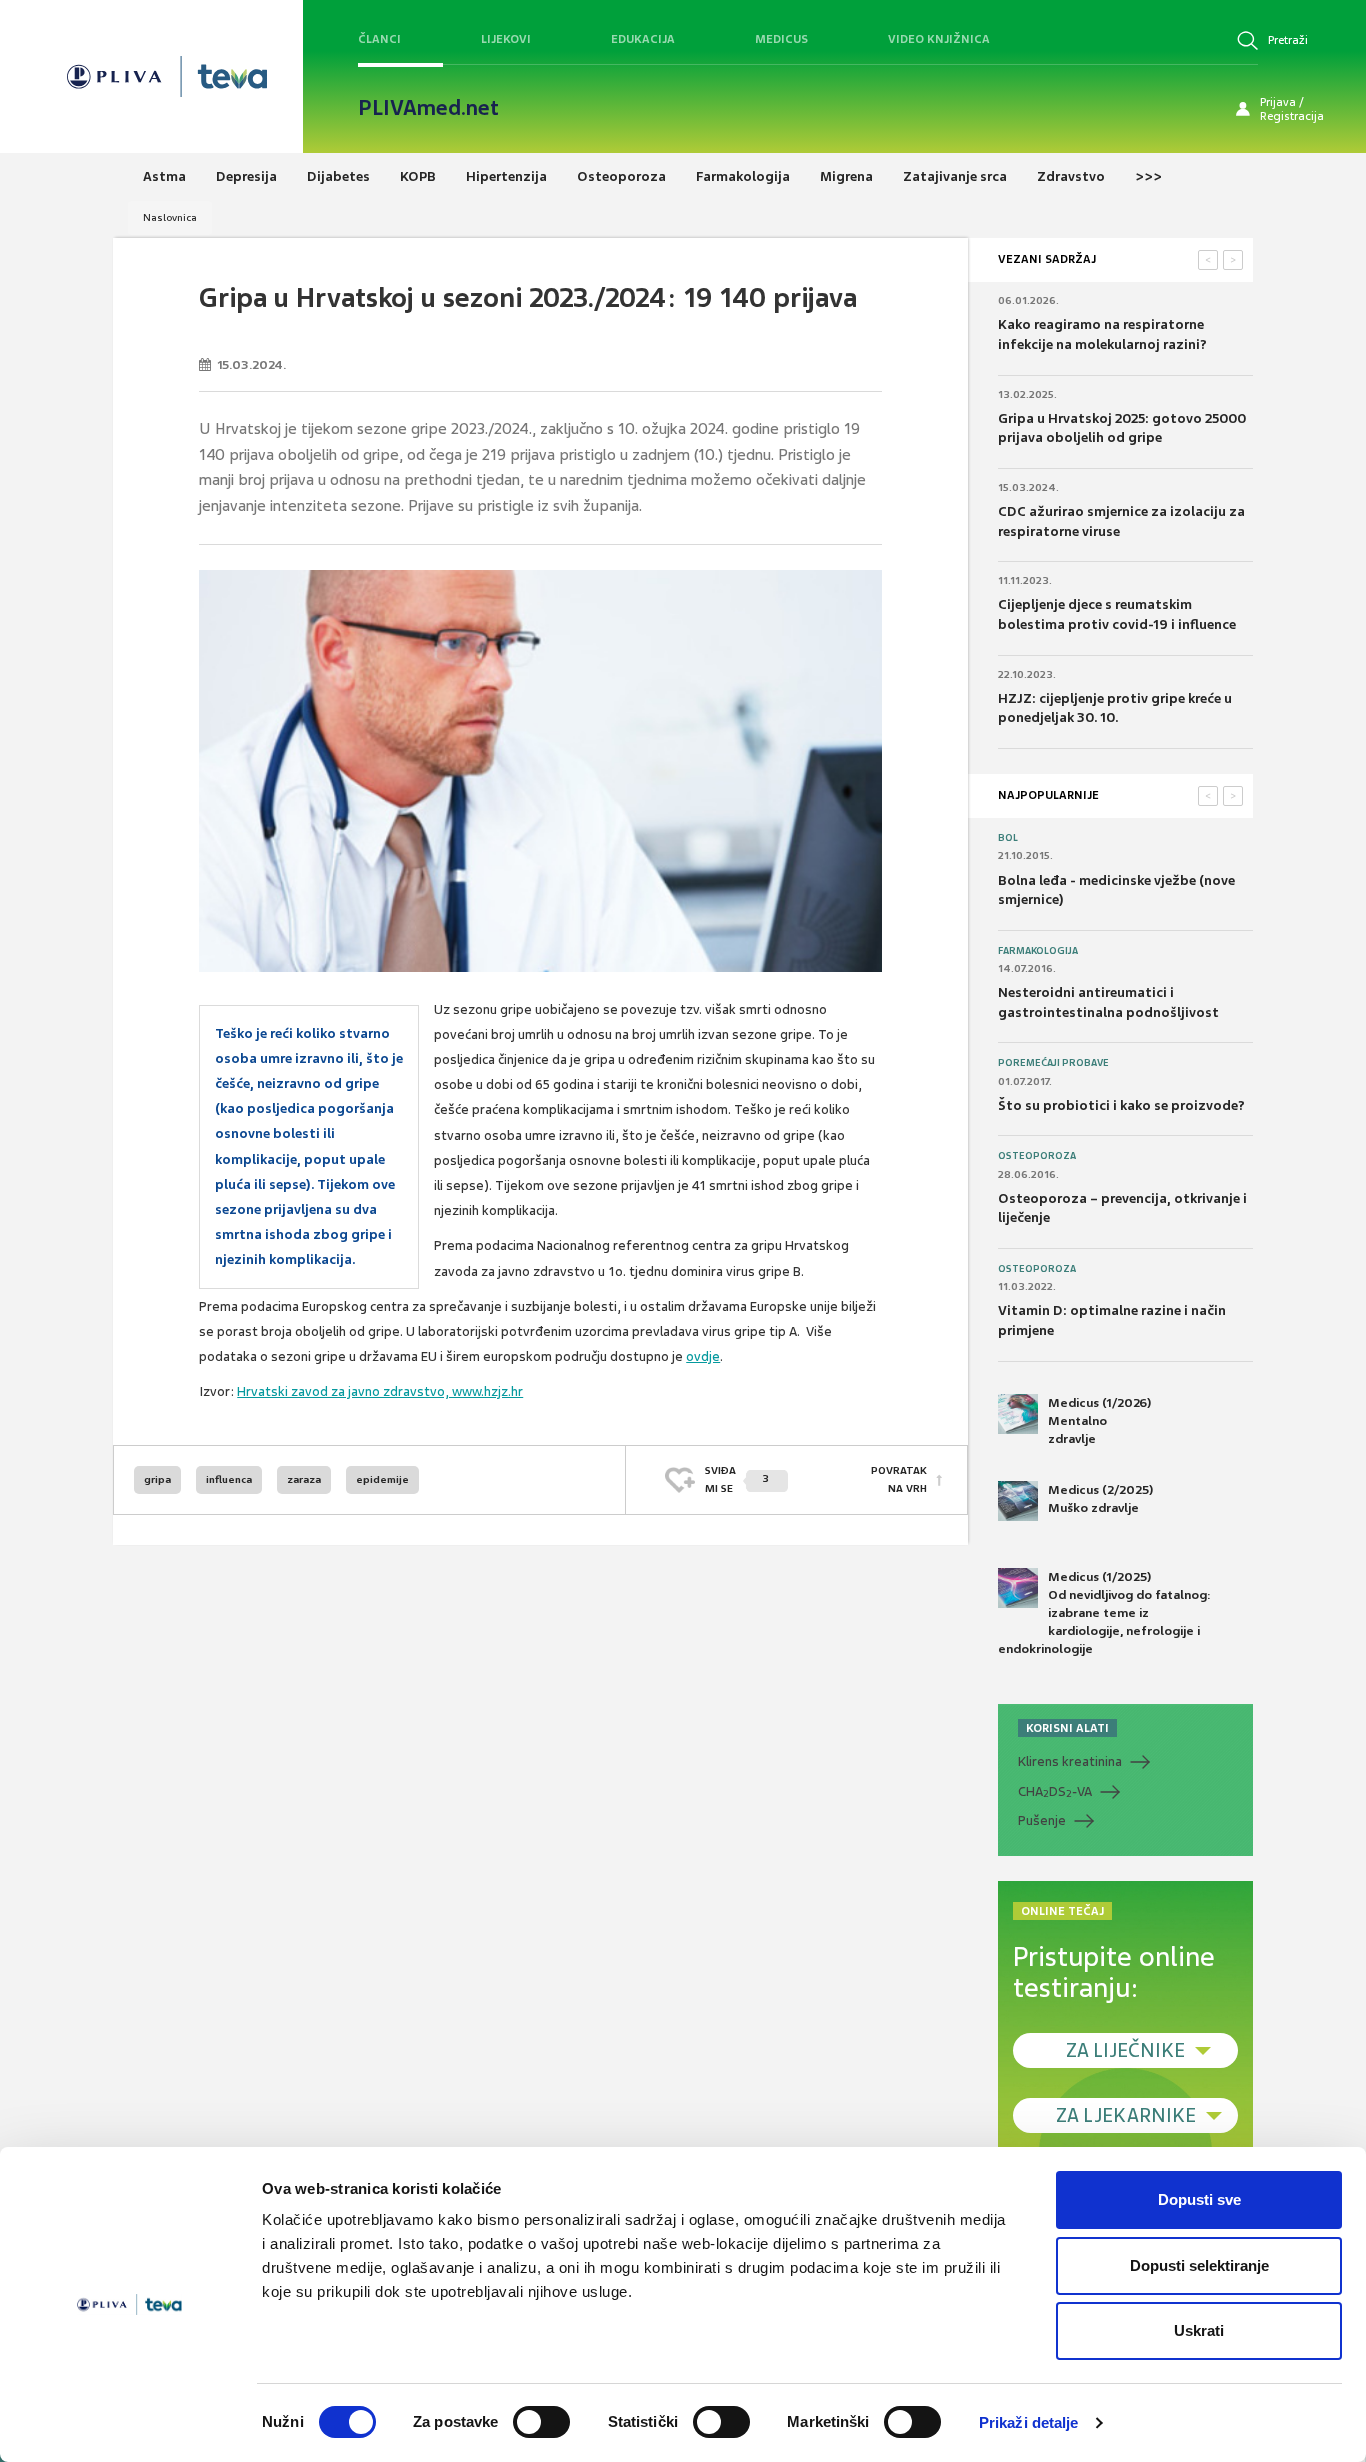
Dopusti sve (1199, 2199)
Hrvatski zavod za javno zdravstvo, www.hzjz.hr (380, 1391)
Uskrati (1199, 2330)
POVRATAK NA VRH (899, 1479)
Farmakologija (1038, 951)
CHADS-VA (1055, 1792)
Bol (1008, 838)
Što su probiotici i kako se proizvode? (1121, 1105)
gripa (157, 1479)
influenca (229, 1479)
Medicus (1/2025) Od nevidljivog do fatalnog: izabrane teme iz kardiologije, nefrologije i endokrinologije (1104, 1613)
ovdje (703, 1356)
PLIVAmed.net (428, 108)
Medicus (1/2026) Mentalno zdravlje (1099, 1421)
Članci (379, 39)
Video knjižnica (939, 39)
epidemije (382, 1479)
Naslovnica (170, 217)
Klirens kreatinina (1070, 1761)
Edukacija (643, 39)
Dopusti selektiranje (1199, 2265)
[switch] (541, 2422)
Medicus (781, 39)
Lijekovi (506, 39)
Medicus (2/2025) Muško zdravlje (1100, 1499)
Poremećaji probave (1053, 1063)
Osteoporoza (1037, 1156)
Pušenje (1042, 1820)
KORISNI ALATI (1067, 1728)
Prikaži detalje (1029, 2422)
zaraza (304, 1479)
